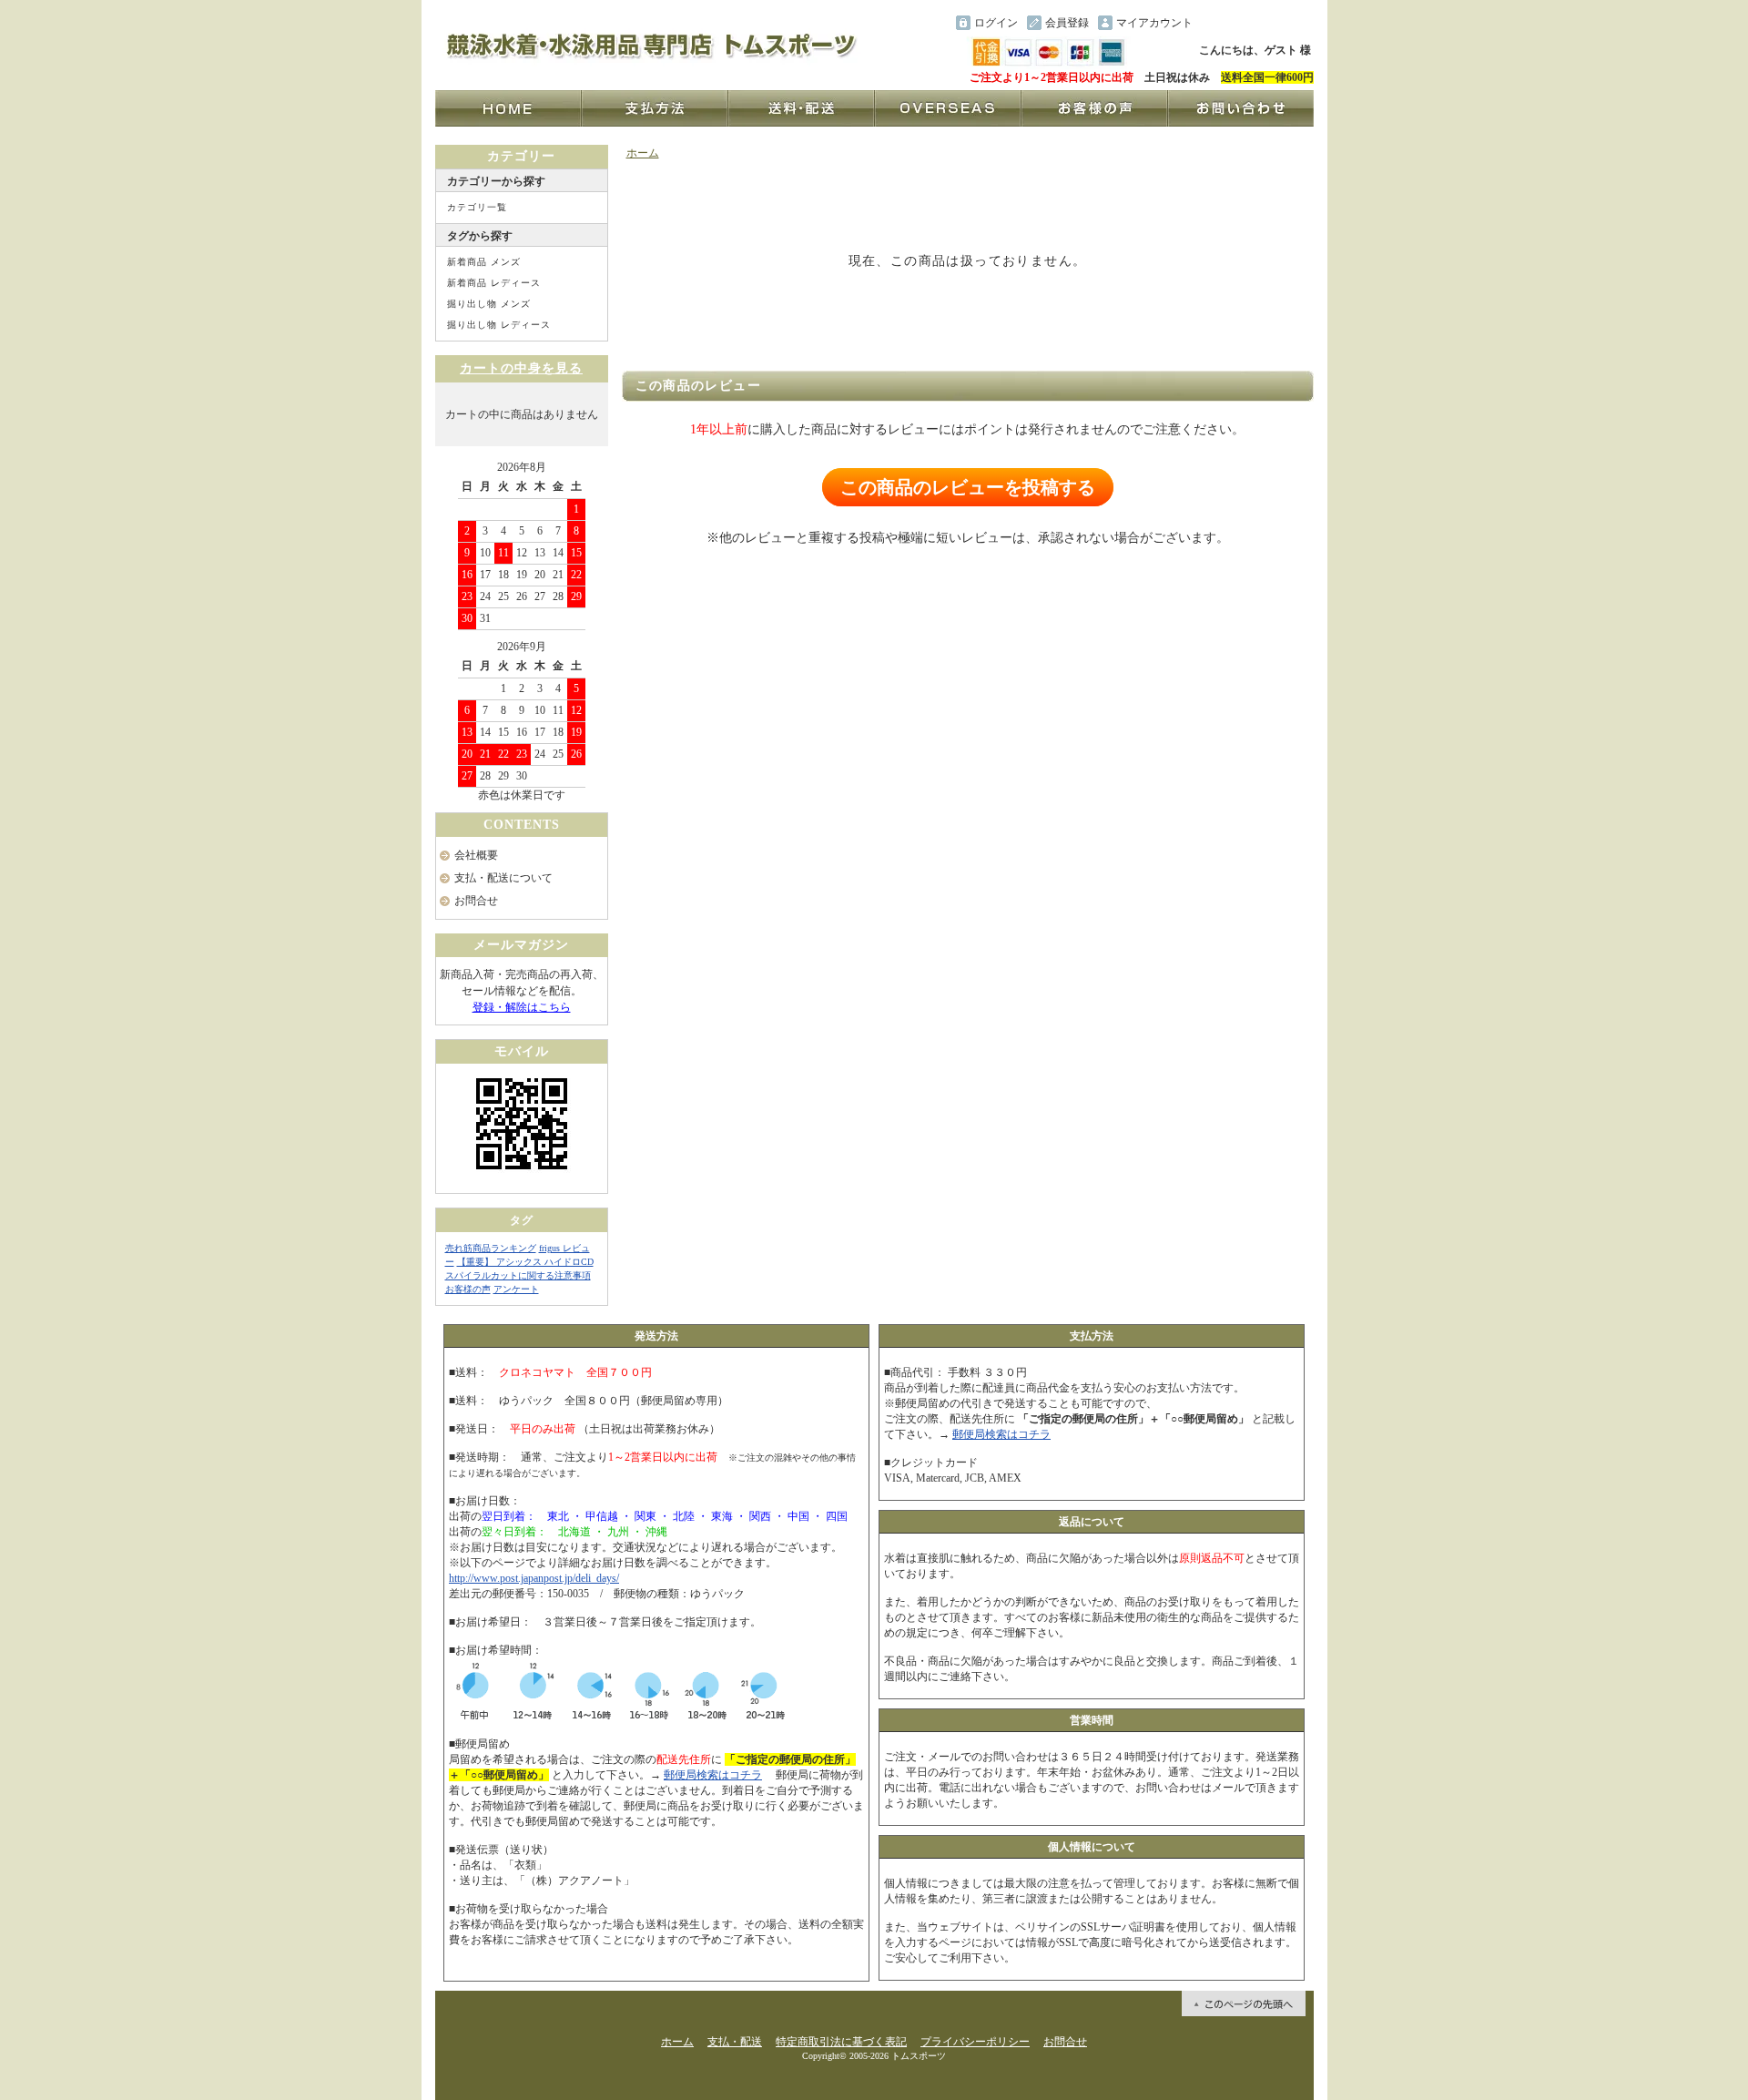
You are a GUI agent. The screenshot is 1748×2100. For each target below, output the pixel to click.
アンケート (516, 1289)
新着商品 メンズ (484, 262)
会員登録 (1067, 23)
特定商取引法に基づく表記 (841, 2042)
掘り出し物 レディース (499, 325)
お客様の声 (468, 1289)
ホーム (643, 153)
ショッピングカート (1256, 23)
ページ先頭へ (1244, 2003)
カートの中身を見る (521, 368)
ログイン (996, 23)
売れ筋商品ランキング (491, 1248)
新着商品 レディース (494, 283)
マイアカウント (1154, 23)
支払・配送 (735, 2042)
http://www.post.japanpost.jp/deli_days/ (534, 1578)
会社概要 (476, 855)
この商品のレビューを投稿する (968, 487)
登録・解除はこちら (522, 1007)
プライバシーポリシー (975, 2042)
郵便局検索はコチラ (713, 1775)
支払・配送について (503, 878)
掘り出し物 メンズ (489, 304)
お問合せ (476, 901)
